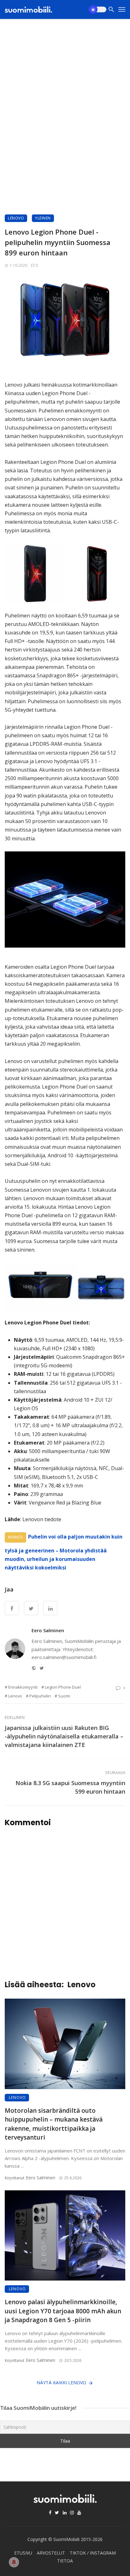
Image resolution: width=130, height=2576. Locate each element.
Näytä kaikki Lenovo (61, 2383)
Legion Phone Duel (63, 1687)
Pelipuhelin (40, 1696)
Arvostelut (51, 2553)
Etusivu (23, 2553)
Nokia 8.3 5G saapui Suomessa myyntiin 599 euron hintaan (70, 1787)
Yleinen (43, 218)
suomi (64, 1696)
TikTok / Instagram (93, 2553)
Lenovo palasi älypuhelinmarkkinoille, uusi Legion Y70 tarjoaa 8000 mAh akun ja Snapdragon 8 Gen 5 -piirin (63, 2311)
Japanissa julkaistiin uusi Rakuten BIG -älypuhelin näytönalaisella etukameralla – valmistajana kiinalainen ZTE (64, 1736)
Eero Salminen (48, 1630)
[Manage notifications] (14, 2562)
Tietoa (65, 2561)
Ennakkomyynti (23, 1687)
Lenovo (16, 218)
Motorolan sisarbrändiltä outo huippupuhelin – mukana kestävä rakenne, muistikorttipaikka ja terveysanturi (54, 2124)
